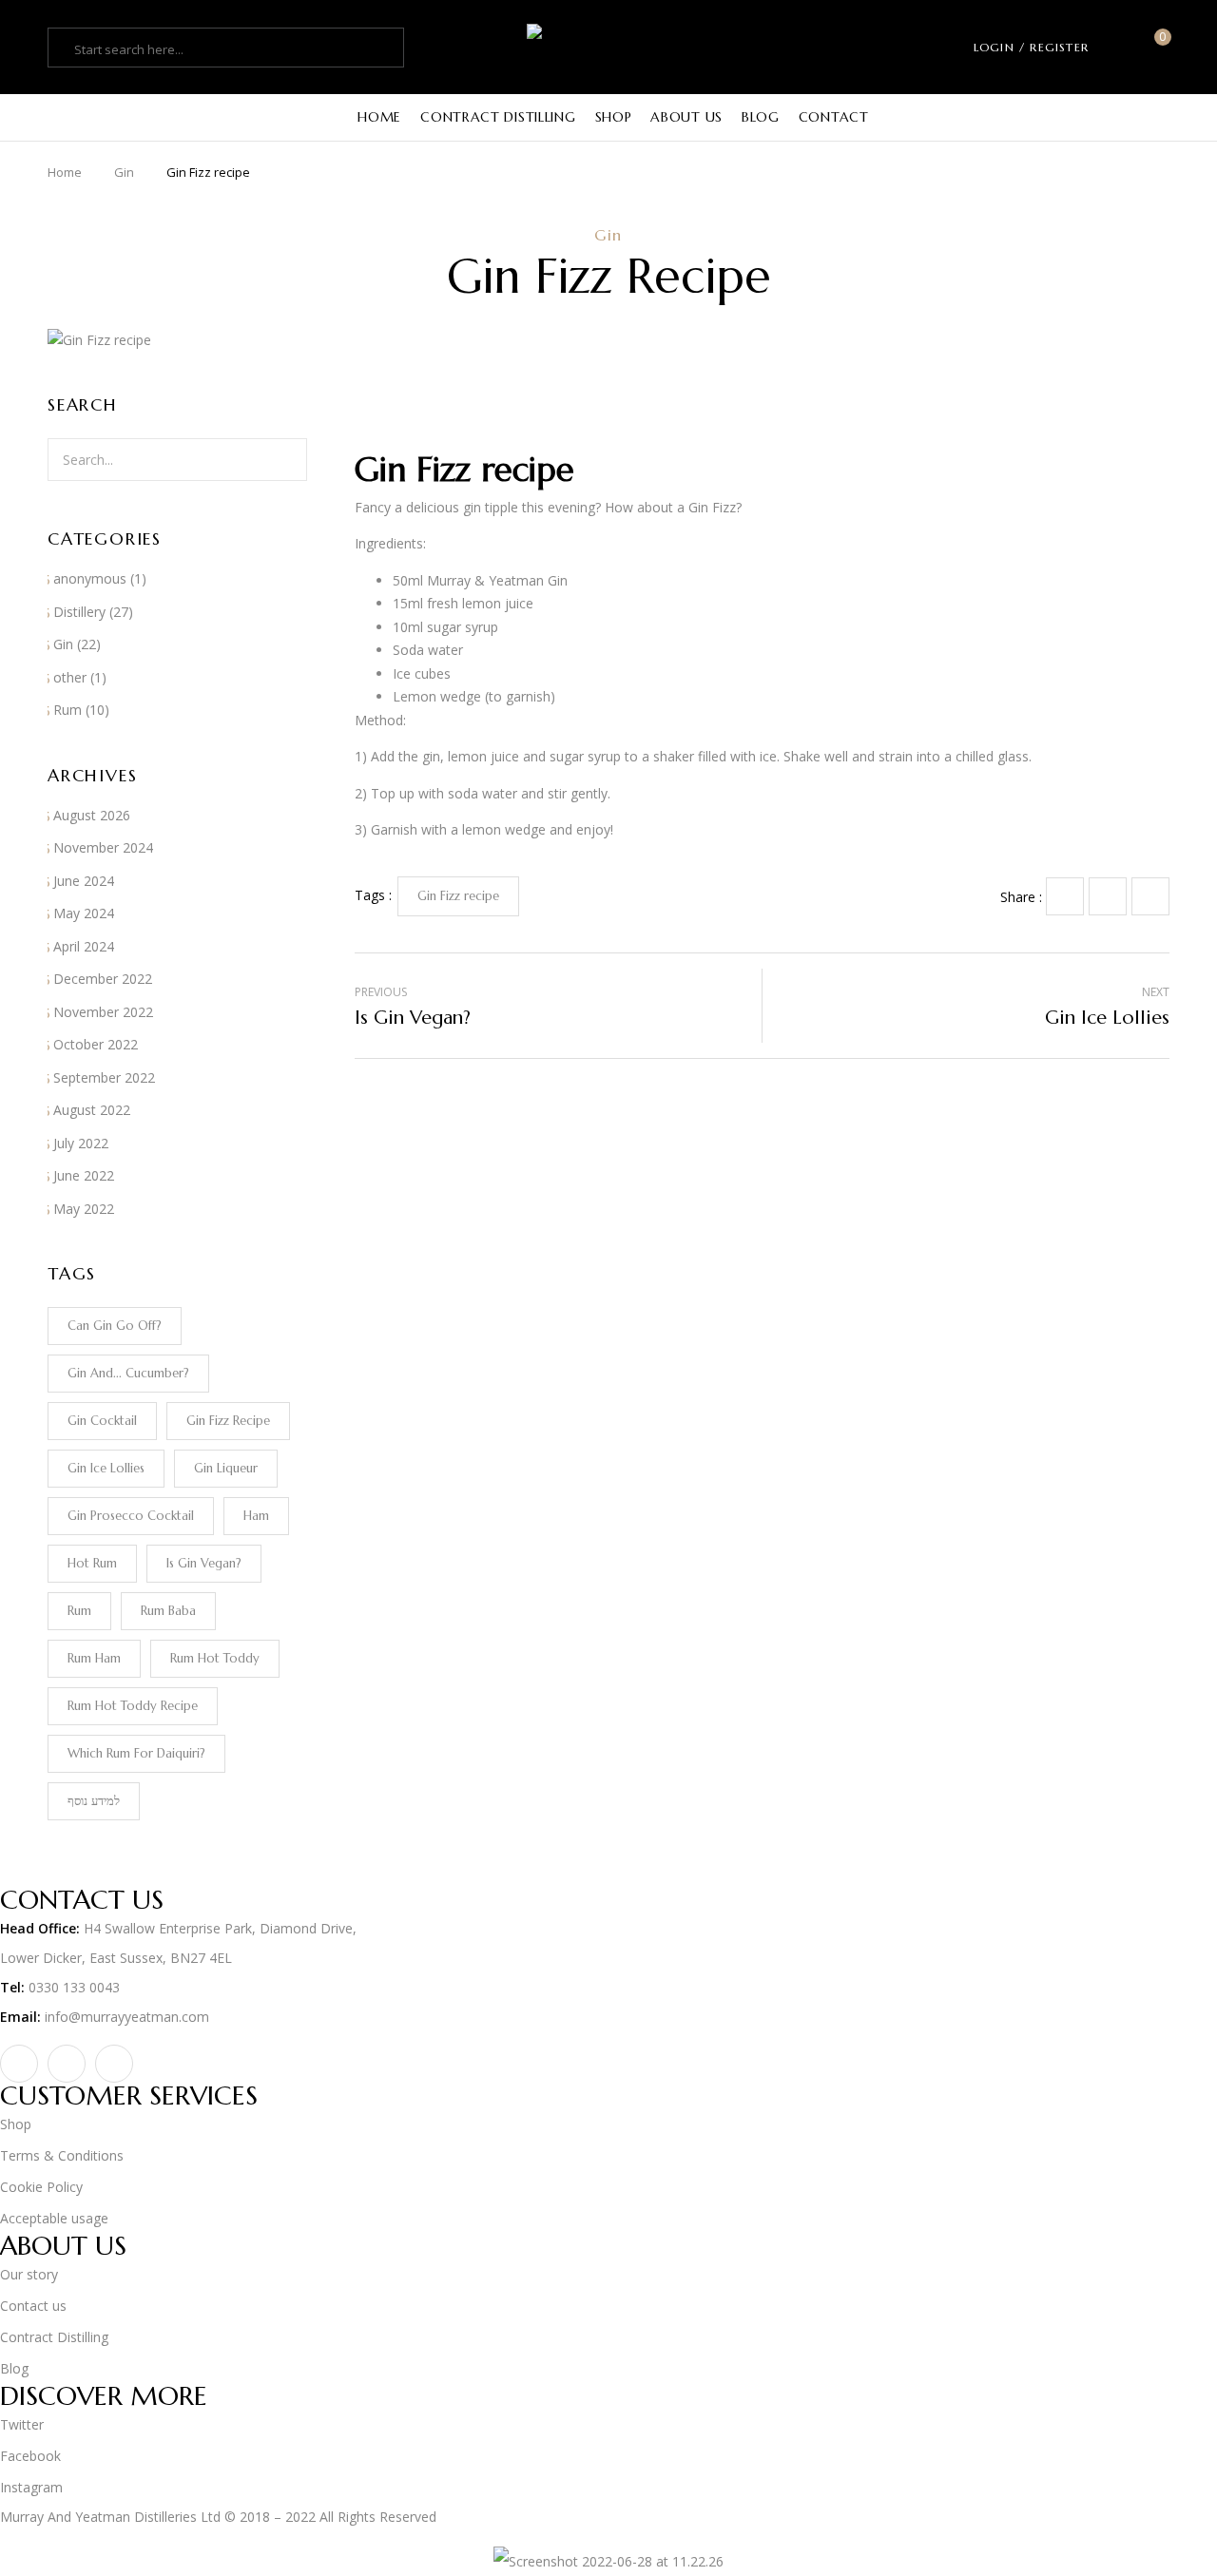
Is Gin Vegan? (204, 1563)
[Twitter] (1108, 896)
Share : (1021, 897)
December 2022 (103, 979)
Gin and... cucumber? (128, 1373)
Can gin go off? (115, 1326)
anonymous (90, 578)
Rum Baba (168, 1611)
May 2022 (84, 1209)
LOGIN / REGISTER (1031, 47)
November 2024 (103, 847)
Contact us (33, 2306)
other (70, 677)
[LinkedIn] (1150, 896)
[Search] (288, 460)
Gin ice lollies (106, 1468)
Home (65, 172)
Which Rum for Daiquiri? (136, 1753)
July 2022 (81, 1143)
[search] (64, 49)
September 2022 (104, 1077)
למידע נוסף (94, 1801)
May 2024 (84, 913)
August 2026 (92, 815)
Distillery (79, 612)
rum (79, 1611)
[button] (1156, 47)
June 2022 (84, 1175)
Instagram (31, 2487)
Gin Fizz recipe (228, 1421)
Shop (16, 2124)
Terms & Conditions (62, 2155)
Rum (68, 710)
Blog (14, 2368)
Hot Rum (92, 1563)
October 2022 (96, 1044)
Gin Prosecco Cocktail (131, 1516)
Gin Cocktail (102, 1421)
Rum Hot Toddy (215, 1658)
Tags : (373, 895)
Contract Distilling (54, 2337)
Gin (124, 172)
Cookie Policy (41, 2187)
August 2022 (92, 1110)
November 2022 (103, 1012)
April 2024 (84, 946)
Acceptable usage (54, 2218)
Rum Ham (94, 1658)
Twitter (22, 2424)
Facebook (30, 2456)
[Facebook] (1065, 896)
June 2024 (84, 881)
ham (256, 1516)
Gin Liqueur (226, 1468)
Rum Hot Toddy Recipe (133, 1706)
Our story (29, 2274)
